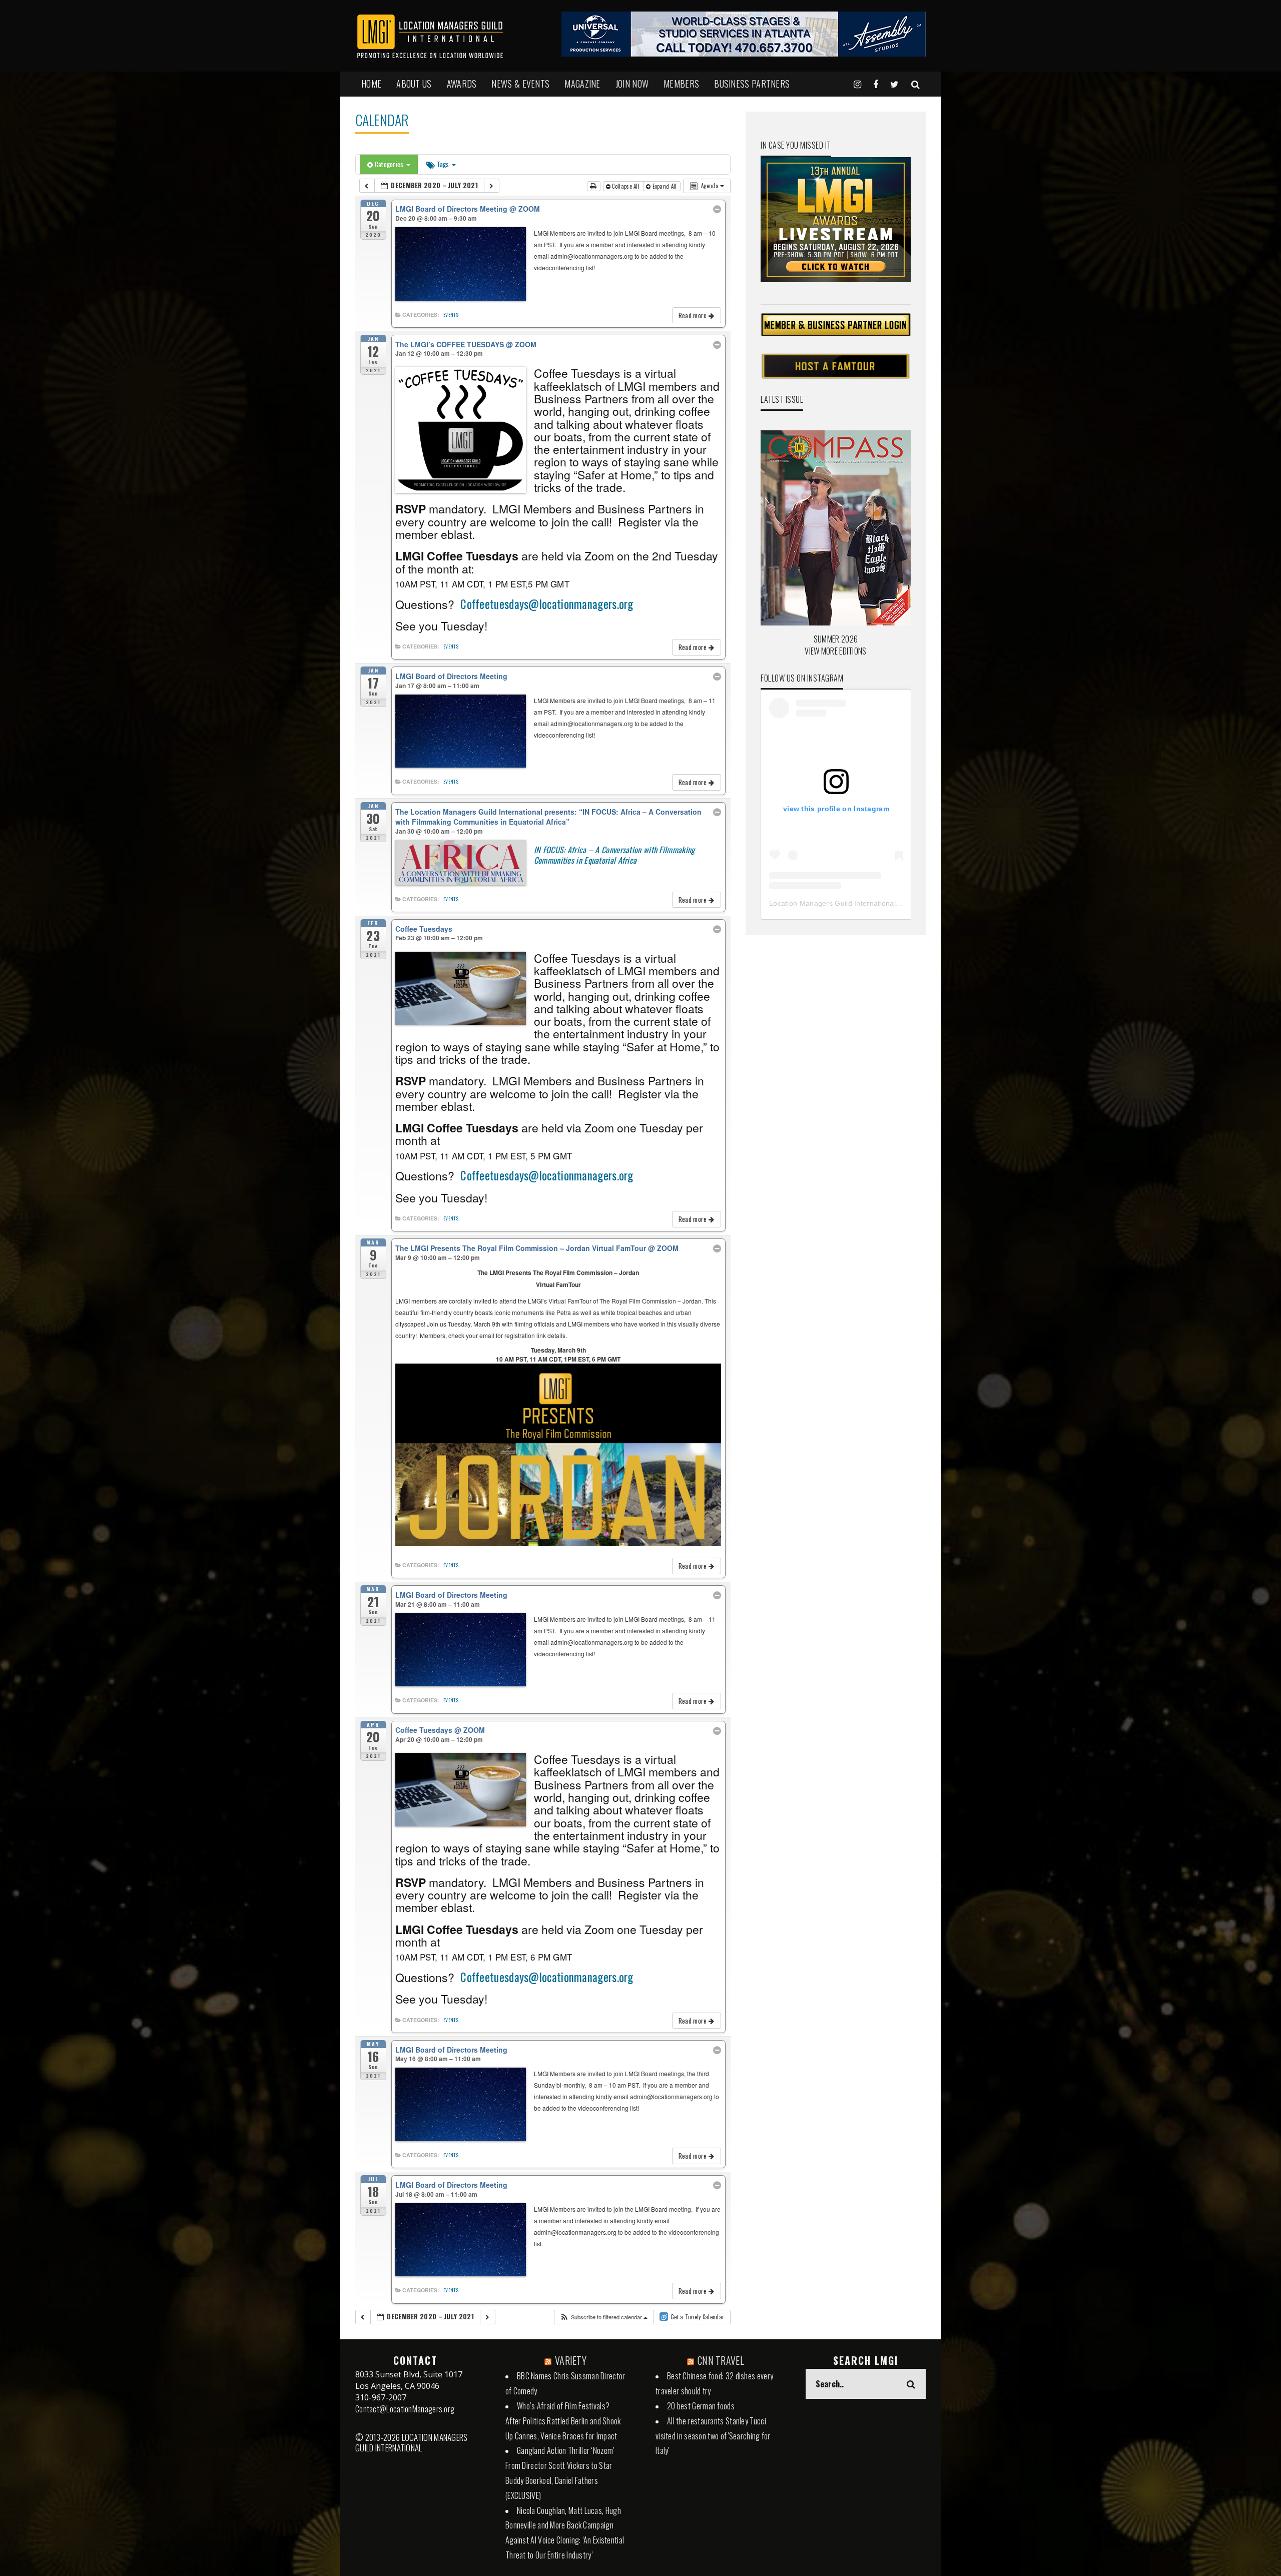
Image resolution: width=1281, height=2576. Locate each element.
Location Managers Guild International (832, 903)
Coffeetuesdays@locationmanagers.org (547, 604)
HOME (371, 84)
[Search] (915, 84)
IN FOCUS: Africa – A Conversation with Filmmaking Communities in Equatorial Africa (614, 855)
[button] (603, 2317)
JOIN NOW (632, 84)
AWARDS (462, 84)
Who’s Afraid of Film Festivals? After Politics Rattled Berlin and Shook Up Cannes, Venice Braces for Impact (563, 2421)
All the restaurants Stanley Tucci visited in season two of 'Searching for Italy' (713, 2436)
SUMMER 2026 (836, 639)
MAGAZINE (582, 84)
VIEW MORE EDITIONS (835, 651)
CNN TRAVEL (721, 2360)
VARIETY (571, 2360)
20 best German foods (701, 2406)
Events (451, 315)
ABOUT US (414, 84)
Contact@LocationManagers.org (405, 2409)
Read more (694, 315)
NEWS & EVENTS (520, 84)
